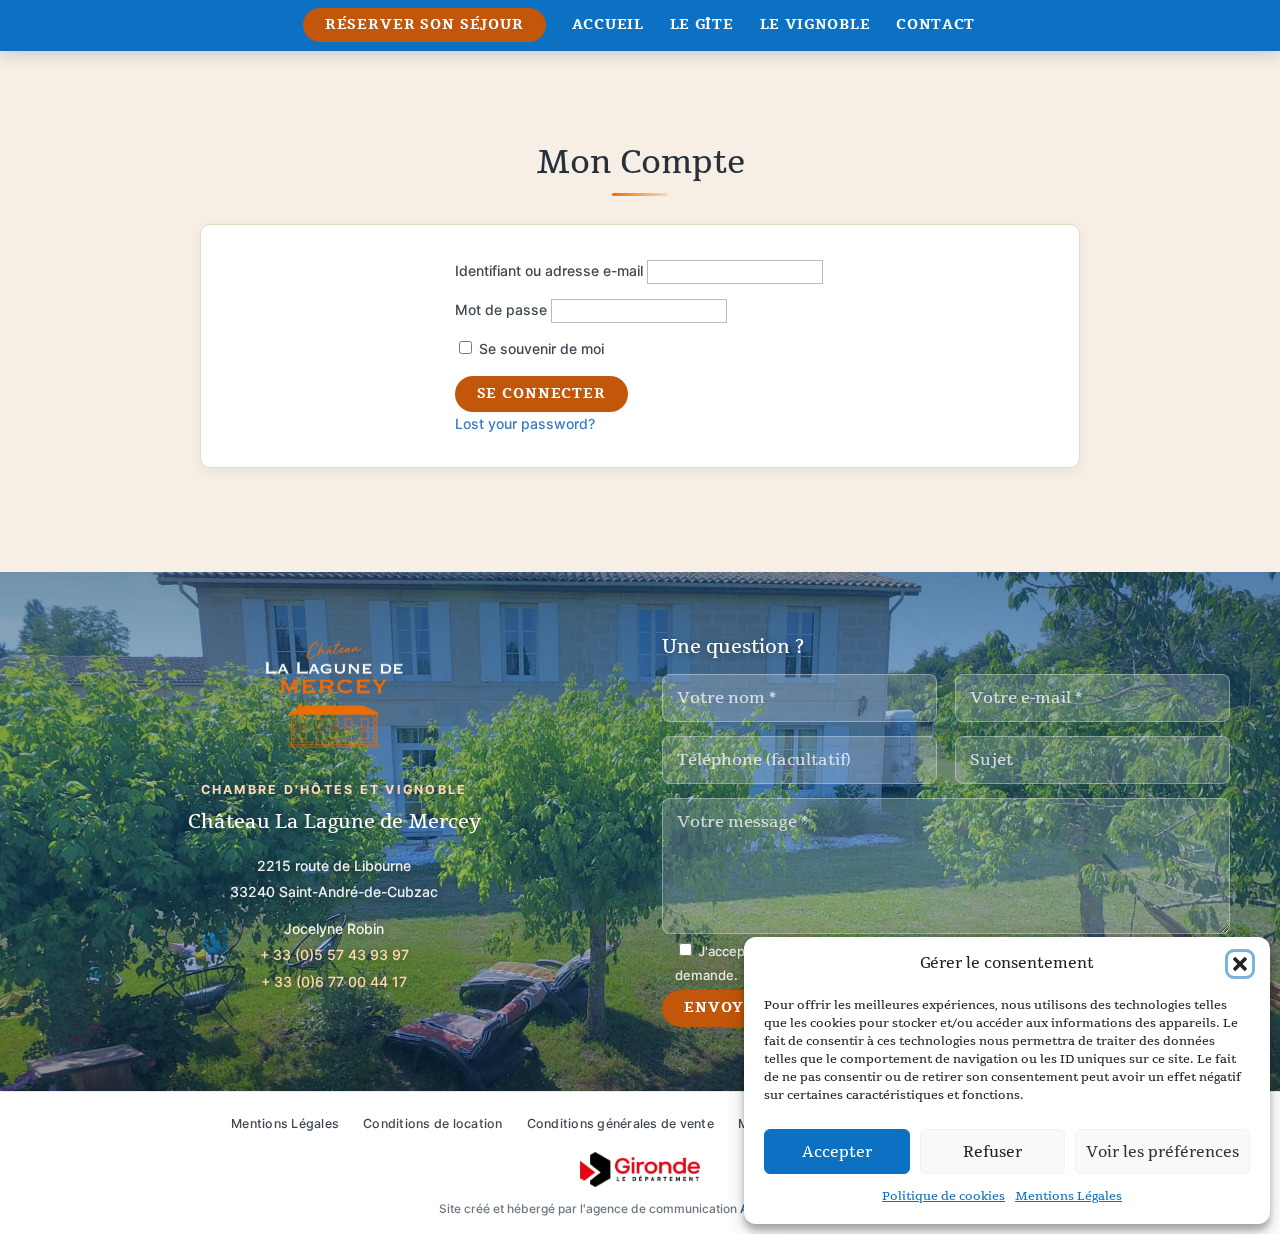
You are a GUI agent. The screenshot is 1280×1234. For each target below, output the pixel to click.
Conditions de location (433, 1123)
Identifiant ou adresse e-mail (549, 270)
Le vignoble (815, 24)
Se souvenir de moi (539, 348)
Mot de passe (501, 309)
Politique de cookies (943, 1196)
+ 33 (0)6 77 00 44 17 (334, 981)
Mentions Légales (1068, 1196)
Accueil (608, 24)
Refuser (992, 1152)
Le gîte (702, 24)
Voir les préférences (1162, 1152)
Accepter (837, 1152)
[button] (1240, 964)
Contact (935, 24)
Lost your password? (525, 423)
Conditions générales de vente (620, 1123)
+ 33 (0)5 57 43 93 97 (334, 954)
